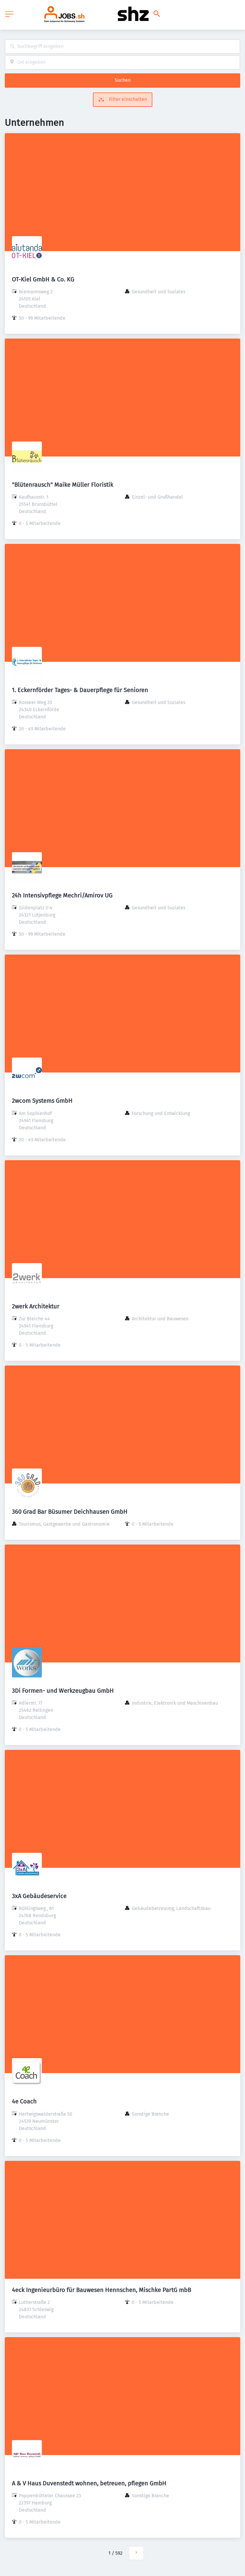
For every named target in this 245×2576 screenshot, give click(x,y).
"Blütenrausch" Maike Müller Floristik (63, 485)
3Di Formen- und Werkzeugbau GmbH (63, 1691)
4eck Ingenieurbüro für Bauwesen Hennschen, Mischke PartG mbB (102, 2290)
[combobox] (122, 47)
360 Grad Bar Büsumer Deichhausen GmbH (70, 1512)
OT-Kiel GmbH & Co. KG (43, 279)
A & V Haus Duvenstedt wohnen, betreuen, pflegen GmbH (89, 2483)
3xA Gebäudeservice (39, 1896)
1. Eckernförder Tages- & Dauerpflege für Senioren (80, 690)
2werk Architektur (36, 1306)
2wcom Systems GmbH (42, 1101)
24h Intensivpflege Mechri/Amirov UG (62, 895)
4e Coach (24, 2101)
